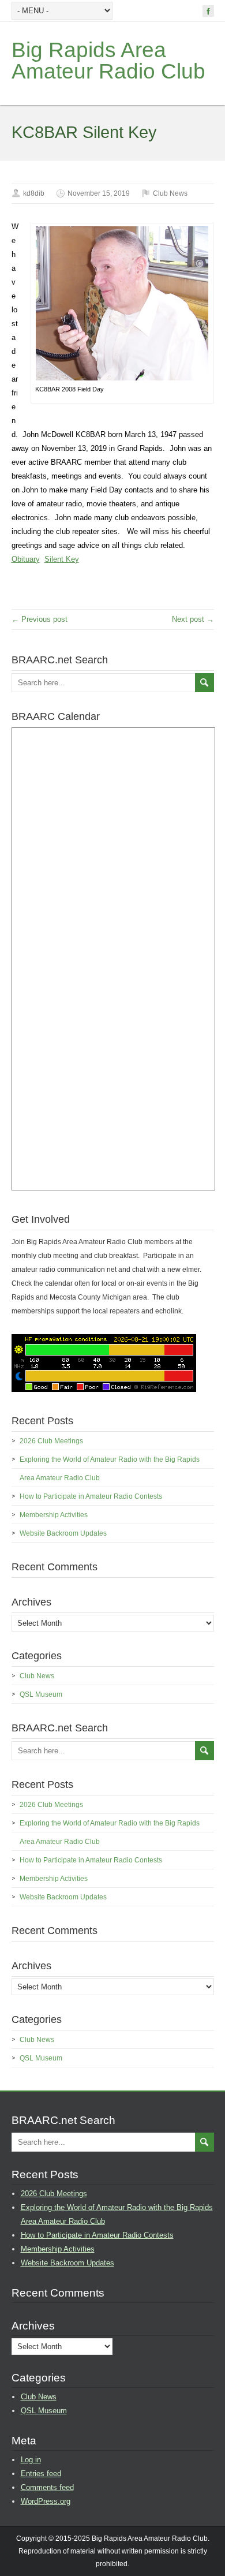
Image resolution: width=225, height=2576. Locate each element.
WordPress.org (46, 2501)
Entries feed (41, 2474)
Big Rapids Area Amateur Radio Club (108, 61)
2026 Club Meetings (51, 1441)
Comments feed (47, 2487)
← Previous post (40, 619)
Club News (170, 193)
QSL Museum (41, 1694)
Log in (31, 2460)
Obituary (26, 559)
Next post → (193, 619)
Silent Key (62, 559)
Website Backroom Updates (63, 1533)
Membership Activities (54, 1515)
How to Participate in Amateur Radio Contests (91, 1496)
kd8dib (34, 193)
